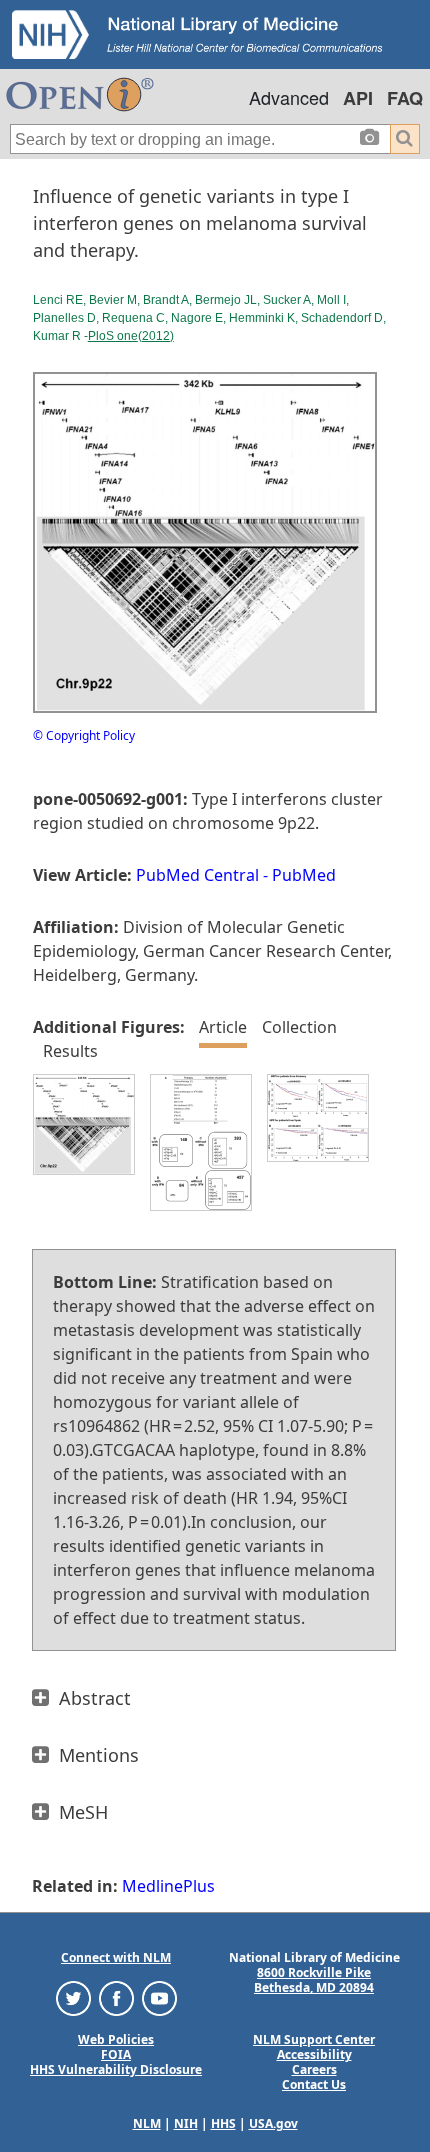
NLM (147, 2123)
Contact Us (314, 2084)
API (358, 98)
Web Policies (116, 2039)
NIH (186, 2123)
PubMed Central (197, 875)
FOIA (116, 2054)
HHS (223, 2123)
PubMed (304, 875)
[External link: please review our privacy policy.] (73, 1997)
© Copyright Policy (84, 735)
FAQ (405, 98)
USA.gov (273, 2123)
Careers (314, 2069)
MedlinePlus (168, 1886)
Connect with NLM (116, 1957)
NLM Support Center (314, 2039)
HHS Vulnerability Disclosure (116, 2069)
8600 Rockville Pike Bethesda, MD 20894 (314, 1980)
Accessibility (314, 2054)
